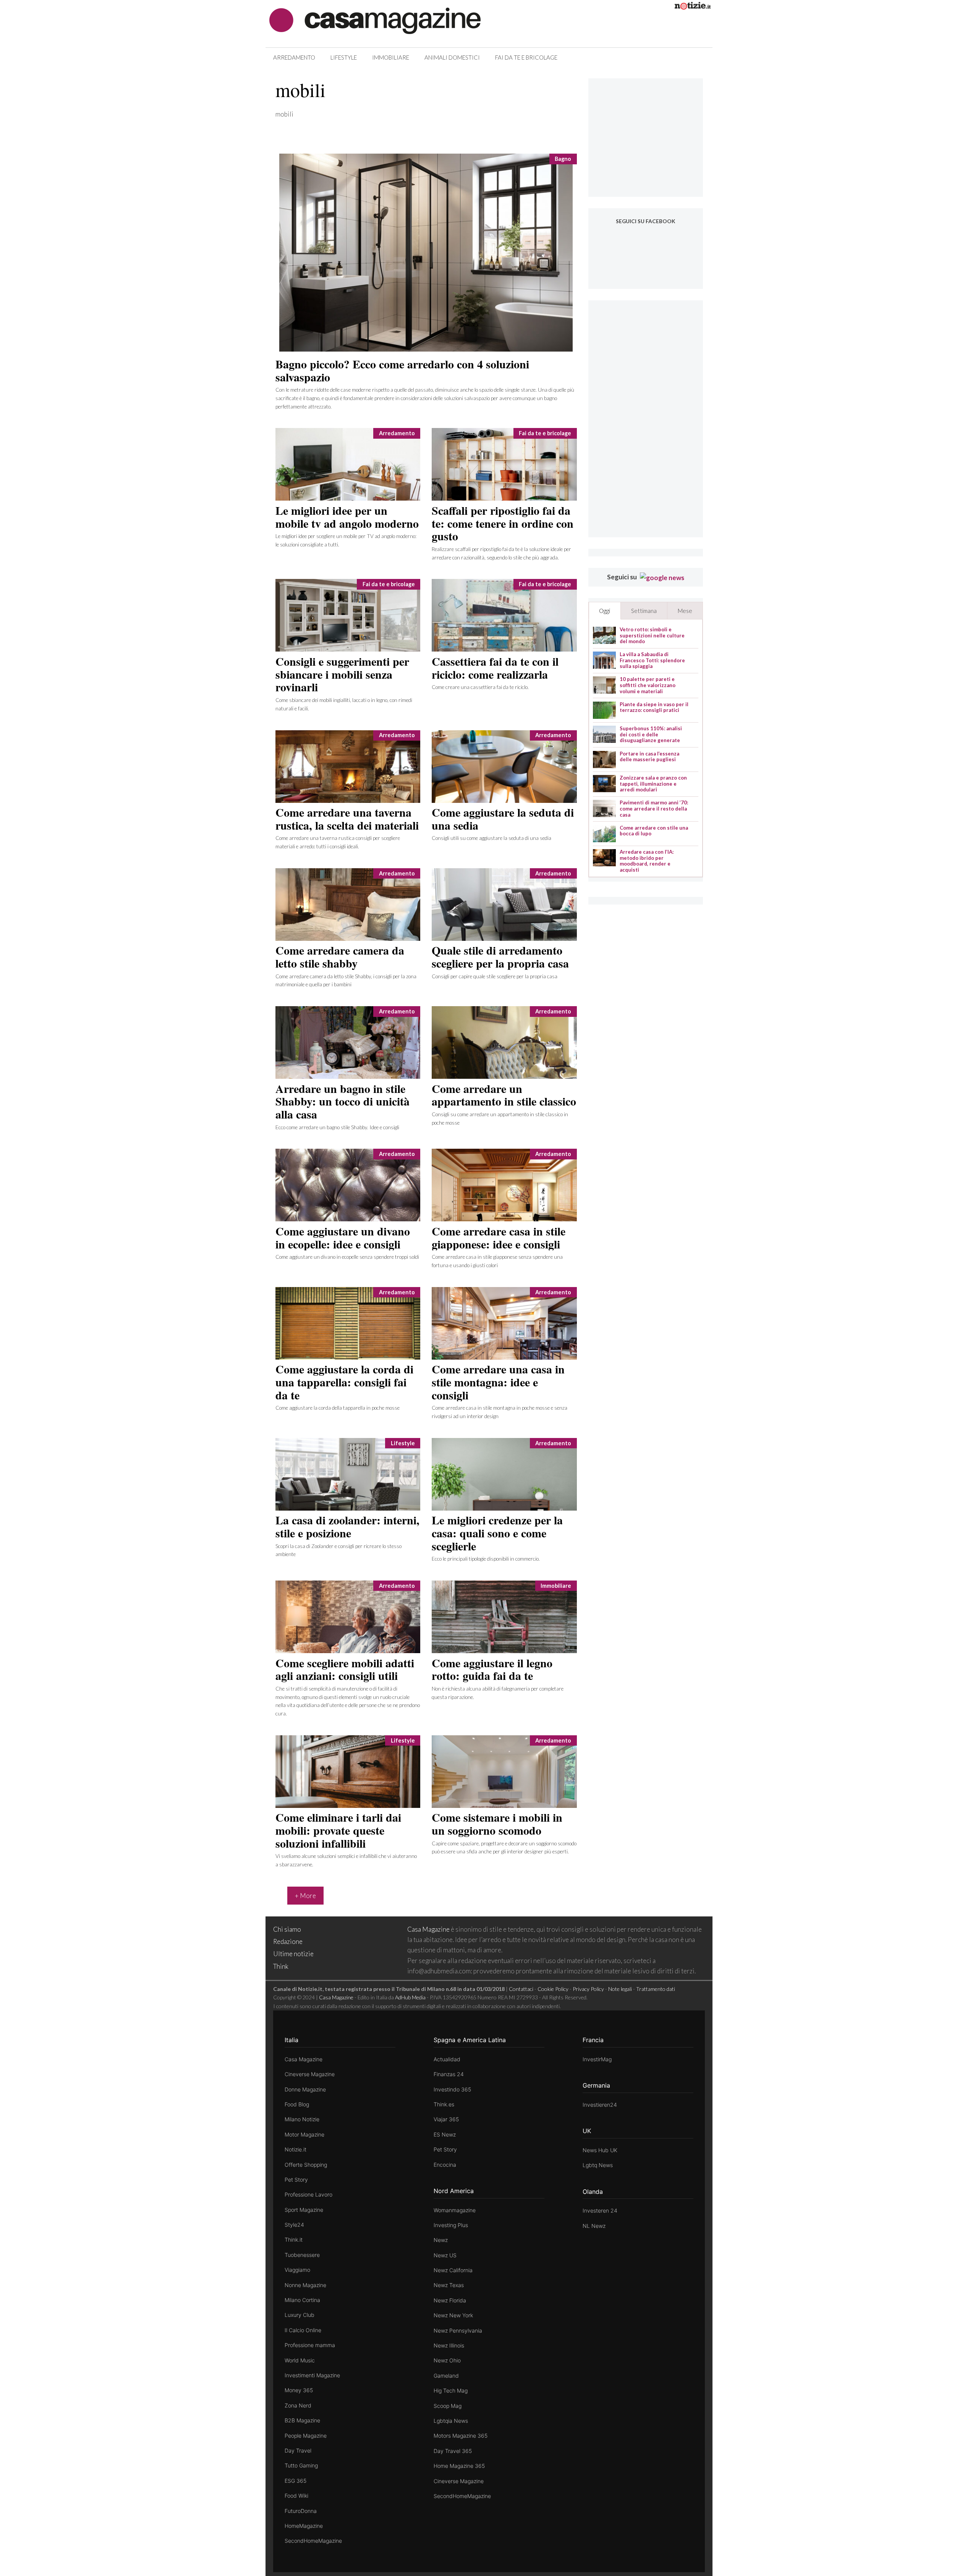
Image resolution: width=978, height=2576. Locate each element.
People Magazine (306, 2436)
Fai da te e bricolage (526, 57)
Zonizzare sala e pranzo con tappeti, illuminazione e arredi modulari (653, 784)
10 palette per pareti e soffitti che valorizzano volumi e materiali (648, 685)
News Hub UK (600, 2150)
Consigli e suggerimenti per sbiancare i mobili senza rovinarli (342, 674)
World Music (300, 2360)
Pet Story (296, 2180)
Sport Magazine (304, 2210)
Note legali (620, 1989)
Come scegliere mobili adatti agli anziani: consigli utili (345, 1669)
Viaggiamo (297, 2270)
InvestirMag (597, 2059)
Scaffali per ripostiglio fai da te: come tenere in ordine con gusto (503, 523)
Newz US (445, 2255)
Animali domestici (452, 57)
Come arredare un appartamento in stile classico (504, 1095)
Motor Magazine (304, 2134)
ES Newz (445, 2134)
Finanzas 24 (449, 2074)
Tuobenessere (302, 2255)
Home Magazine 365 (459, 2466)
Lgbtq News (598, 2165)
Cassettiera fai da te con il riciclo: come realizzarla (495, 668)
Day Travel (298, 2450)
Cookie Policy (553, 1989)
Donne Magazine (305, 2089)
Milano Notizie (302, 2119)
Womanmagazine (455, 2210)
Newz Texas (449, 2285)
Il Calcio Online (303, 2330)
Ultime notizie (293, 1954)
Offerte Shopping (306, 2165)
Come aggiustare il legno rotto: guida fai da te (492, 1669)
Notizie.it (296, 2149)
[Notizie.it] (693, 7)
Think (281, 1966)
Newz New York (453, 2315)
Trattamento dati (656, 1989)
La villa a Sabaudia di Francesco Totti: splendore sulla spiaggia (652, 660)
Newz (441, 2240)
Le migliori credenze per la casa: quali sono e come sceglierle (497, 1533)
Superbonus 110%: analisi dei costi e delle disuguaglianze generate (651, 734)
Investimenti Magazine (312, 2375)
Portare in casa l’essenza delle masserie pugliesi (649, 757)
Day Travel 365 (453, 2451)
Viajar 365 (446, 2119)
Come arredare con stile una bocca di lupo (654, 831)
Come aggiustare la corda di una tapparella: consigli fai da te (344, 1382)
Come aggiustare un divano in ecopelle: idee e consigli (343, 1237)
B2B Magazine (302, 2420)
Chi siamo (287, 1929)
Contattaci (521, 1989)
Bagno (563, 159)
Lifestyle (344, 57)
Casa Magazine (428, 1929)
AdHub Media (410, 1997)
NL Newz (594, 2226)
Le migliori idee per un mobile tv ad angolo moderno (347, 517)
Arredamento (294, 57)
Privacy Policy (588, 1989)
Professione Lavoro (308, 2194)
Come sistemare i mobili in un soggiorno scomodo (497, 1824)
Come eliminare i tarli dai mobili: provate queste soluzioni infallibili (338, 1830)
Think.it (294, 2240)
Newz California (453, 2270)
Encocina (445, 2165)
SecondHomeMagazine (313, 2541)
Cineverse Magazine (310, 2074)
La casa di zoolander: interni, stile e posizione (347, 1526)
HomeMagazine (304, 2526)
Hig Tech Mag (451, 2390)
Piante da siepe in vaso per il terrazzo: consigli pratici (654, 708)
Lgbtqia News (451, 2421)
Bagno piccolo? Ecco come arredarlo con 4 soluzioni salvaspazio (402, 370)
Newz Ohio (447, 2360)
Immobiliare (391, 57)
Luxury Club (300, 2315)
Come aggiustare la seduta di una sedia (503, 819)
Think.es (444, 2104)
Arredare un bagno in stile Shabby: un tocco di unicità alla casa (342, 1101)
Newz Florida (450, 2300)
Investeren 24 (600, 2210)
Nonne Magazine (305, 2285)
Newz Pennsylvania (458, 2330)
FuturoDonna (301, 2511)
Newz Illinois (449, 2345)
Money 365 (299, 2390)
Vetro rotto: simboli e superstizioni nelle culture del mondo (652, 635)
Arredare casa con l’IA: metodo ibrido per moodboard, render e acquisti (647, 861)
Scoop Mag (448, 2406)
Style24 (294, 2225)
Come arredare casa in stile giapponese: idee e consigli (499, 1237)
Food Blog (297, 2104)
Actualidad (447, 2059)
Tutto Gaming (301, 2465)
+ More (305, 1896)
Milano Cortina (302, 2300)
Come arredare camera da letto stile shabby (340, 956)
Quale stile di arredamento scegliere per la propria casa (500, 956)
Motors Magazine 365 (461, 2436)
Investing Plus (451, 2225)
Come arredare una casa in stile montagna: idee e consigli (498, 1382)
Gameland (446, 2376)
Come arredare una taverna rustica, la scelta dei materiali (347, 819)
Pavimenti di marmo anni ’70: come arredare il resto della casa (654, 809)
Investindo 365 (452, 2089)
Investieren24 (600, 2105)
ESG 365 (296, 2481)
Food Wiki (296, 2496)
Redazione (288, 1941)
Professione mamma (310, 2345)
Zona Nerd (298, 2405)
